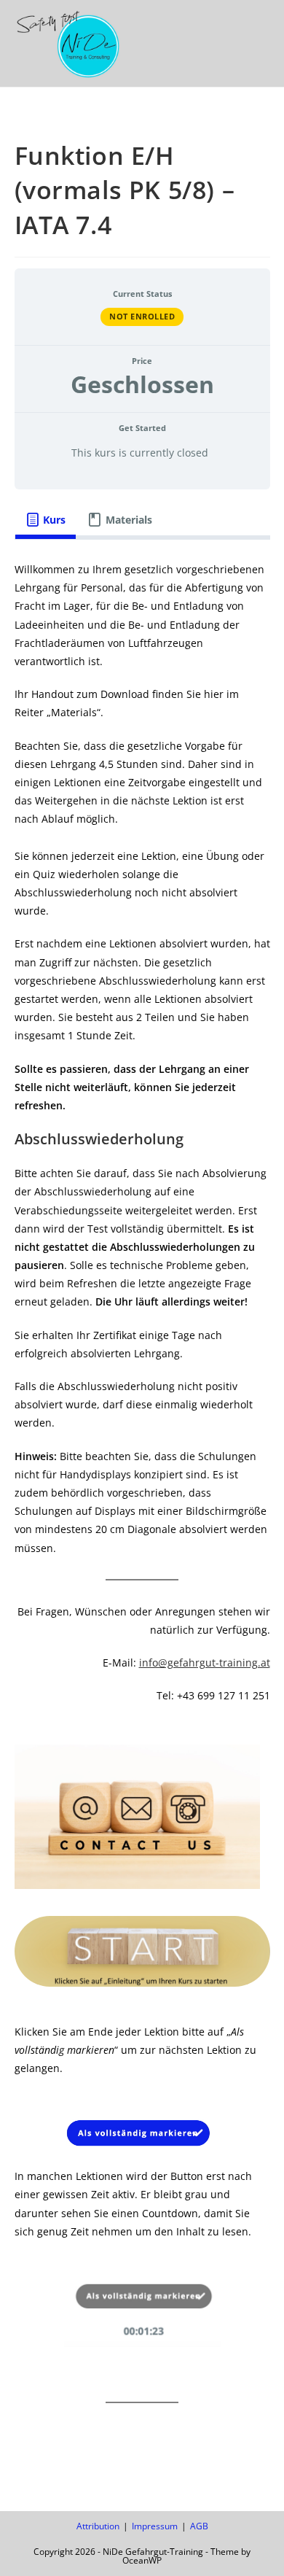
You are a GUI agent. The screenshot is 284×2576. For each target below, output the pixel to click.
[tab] (46, 520)
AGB (199, 2526)
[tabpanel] (142, 1493)
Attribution (98, 2526)
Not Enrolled (142, 316)
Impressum (155, 2526)
